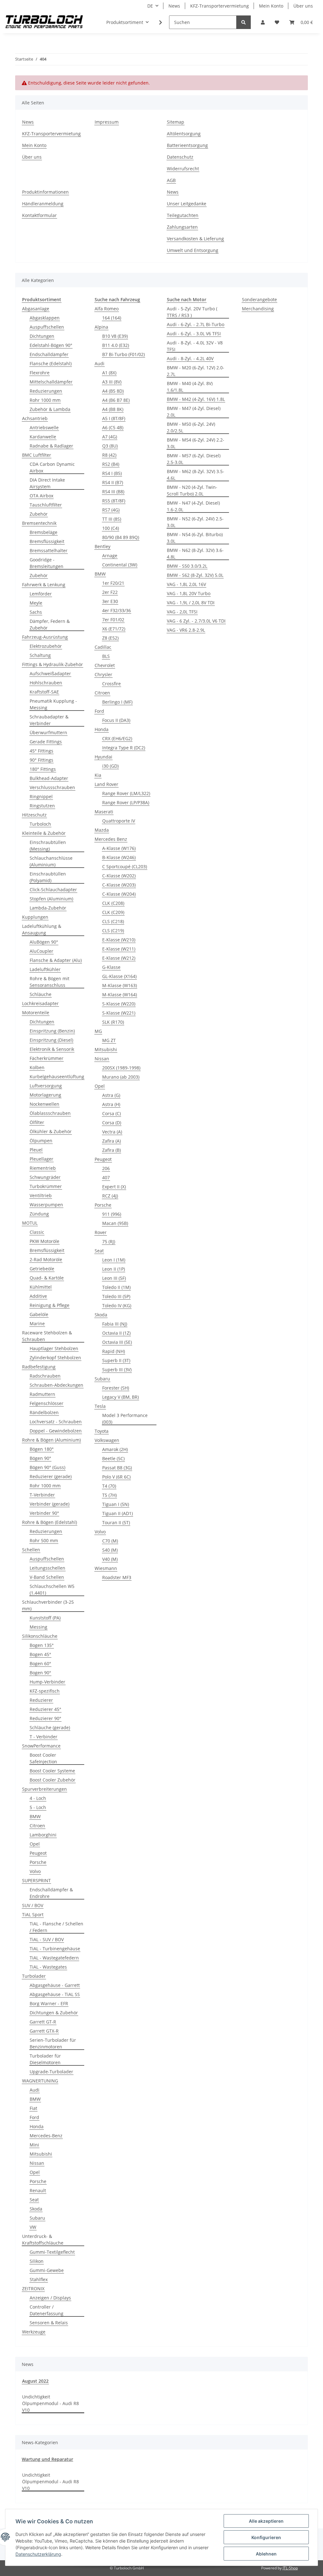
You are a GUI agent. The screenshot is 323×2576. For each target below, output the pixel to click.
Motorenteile (36, 1013)
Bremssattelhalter (49, 550)
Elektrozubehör (46, 646)
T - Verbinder (44, 1737)
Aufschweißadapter (50, 673)
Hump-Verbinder (47, 1682)
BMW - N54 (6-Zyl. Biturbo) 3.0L (195, 538)
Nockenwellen (44, 1104)
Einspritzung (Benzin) (52, 1031)
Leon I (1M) (114, 1260)
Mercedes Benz (111, 839)
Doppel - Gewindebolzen (56, 1431)
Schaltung (40, 655)
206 (106, 1168)
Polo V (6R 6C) (116, 1477)
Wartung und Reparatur (47, 2459)
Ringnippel (41, 796)
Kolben (37, 1067)
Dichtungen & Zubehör (54, 2013)
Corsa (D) (112, 1123)
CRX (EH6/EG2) (117, 738)
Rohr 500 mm (44, 1540)
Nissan (37, 2163)
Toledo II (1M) (116, 1287)
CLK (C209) (113, 912)
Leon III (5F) (114, 1278)
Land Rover (106, 784)
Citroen (37, 1826)
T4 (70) (109, 1486)
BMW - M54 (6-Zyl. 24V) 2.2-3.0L (196, 443)
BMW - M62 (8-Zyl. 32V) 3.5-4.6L (196, 475)
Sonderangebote (259, 299)
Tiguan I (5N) (116, 1504)
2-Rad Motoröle (46, 1259)
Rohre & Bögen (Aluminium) (51, 1440)
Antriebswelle (44, 427)
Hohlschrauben (46, 683)
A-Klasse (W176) (119, 848)
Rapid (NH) (114, 1351)
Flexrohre (40, 373)
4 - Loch (38, 1798)
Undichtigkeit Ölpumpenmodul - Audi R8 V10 (50, 2403)
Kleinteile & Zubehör (44, 833)
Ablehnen (266, 2554)
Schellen (31, 1550)
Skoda (36, 2209)
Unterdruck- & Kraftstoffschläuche (43, 2239)
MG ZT (109, 1040)
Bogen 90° (40, 1673)
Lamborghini (43, 1835)
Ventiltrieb (41, 1195)
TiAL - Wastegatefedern (54, 1958)
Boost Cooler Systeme (52, 1771)
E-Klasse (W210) (119, 940)
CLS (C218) (113, 921)
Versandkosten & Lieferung (195, 239)
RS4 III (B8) (113, 492)
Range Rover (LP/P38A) (126, 802)
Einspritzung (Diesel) (51, 1040)
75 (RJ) (109, 1241)
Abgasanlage (36, 309)
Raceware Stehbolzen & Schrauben (47, 1336)
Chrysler (103, 674)
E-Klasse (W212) (119, 958)
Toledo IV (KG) (117, 1306)
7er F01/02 (113, 620)
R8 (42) (109, 455)
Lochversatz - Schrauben (56, 1422)
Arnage (110, 556)
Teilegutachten (183, 215)
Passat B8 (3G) (117, 1468)
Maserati (104, 812)
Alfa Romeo (107, 309)
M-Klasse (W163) (120, 985)
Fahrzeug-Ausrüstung (45, 637)
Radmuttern (42, 1394)
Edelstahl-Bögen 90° (51, 345)
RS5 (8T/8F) (114, 501)
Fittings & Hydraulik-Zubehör (53, 664)
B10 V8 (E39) (115, 336)
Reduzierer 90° (45, 1718)
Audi (35, 2090)
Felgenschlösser (47, 1403)
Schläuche (41, 994)
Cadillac (103, 647)
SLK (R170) (113, 1022)
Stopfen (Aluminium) (51, 899)
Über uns (303, 6)
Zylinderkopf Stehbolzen (55, 1358)
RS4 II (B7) (113, 482)
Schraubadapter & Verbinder (49, 720)
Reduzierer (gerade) (51, 1476)
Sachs (36, 612)
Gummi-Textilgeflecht (52, 2252)
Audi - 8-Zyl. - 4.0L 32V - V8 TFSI (195, 346)
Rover (101, 1232)
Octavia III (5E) (117, 1342)
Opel (35, 1844)
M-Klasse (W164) (120, 995)
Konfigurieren (266, 2537)
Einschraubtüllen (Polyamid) (48, 877)
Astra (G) (111, 1095)
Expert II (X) (114, 1187)
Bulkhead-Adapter (49, 778)
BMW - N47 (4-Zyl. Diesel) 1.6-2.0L (193, 506)
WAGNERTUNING (40, 2081)
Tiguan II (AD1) (117, 1513)
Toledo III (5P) (116, 1296)
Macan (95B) (115, 1223)
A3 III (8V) (112, 382)
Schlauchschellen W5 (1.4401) (52, 1590)
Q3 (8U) (110, 446)
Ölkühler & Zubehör (51, 1131)
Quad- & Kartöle (47, 1278)
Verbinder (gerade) (50, 1504)
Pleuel (36, 1150)
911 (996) (112, 1214)
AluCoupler (41, 951)
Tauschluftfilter (46, 505)
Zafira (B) (112, 1150)
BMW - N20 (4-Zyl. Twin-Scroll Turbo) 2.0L (192, 490)
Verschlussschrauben (52, 787)
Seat (34, 2200)
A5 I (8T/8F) (114, 418)
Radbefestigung (39, 1367)
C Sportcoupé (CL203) (125, 866)
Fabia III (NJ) (115, 1324)
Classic (37, 1232)
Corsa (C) (112, 1113)
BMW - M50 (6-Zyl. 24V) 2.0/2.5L (191, 427)
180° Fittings (43, 769)
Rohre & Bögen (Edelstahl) (50, 1522)
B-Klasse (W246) (119, 857)
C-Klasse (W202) (119, 876)
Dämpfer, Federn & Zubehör (50, 624)
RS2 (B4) (111, 464)
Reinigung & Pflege (50, 1305)
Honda (37, 2126)
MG (98, 1031)
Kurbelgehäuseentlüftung (57, 1077)
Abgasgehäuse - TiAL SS (55, 1994)
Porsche (38, 1862)
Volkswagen (107, 1440)
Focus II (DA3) (116, 720)
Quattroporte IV (119, 821)
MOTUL (30, 1223)
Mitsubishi (41, 2154)
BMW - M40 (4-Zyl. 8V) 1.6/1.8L (190, 387)
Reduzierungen (46, 391)
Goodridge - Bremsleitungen (47, 563)
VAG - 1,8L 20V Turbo (189, 593)
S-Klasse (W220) (119, 1004)
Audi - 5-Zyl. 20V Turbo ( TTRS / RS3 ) (192, 312)
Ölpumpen (41, 1141)
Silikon (37, 2261)
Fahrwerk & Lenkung (44, 585)
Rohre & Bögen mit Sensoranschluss (50, 982)
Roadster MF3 (117, 1577)
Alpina (101, 327)
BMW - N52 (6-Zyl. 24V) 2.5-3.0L (195, 522)
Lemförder (41, 594)
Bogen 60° (40, 1663)
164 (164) (112, 318)
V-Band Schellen (47, 1577)
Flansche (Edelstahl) (51, 363)
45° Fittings (41, 751)
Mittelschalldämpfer (51, 382)
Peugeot (38, 1853)
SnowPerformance (41, 1746)
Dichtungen (42, 336)
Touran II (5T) (116, 1522)
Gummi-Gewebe (47, 2270)
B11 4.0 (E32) (116, 345)
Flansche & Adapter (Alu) (56, 960)
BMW (35, 1816)
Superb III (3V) (117, 1370)
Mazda (102, 830)
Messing (38, 1627)
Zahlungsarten (182, 227)
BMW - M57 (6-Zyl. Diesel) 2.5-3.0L (194, 459)
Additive (38, 1296)
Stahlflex (39, 2279)
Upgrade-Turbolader (51, 2072)
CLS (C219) (113, 931)
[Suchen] (244, 22)
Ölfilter (37, 1122)
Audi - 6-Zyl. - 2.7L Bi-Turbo (196, 324)
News (174, 6)
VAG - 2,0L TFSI (182, 612)
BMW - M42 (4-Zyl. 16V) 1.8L (196, 399)
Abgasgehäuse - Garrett (55, 1985)
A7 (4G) (110, 437)
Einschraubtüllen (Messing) (48, 846)
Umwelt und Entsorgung (193, 250)
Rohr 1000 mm (45, 400)
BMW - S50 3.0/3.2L (187, 566)
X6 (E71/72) (114, 629)
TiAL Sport (33, 1914)
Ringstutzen (42, 806)
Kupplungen (35, 917)
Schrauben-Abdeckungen (56, 1385)
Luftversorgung (46, 1086)
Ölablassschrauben (50, 1113)
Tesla (100, 1406)
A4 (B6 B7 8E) (116, 400)
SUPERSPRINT (36, 1880)
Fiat (33, 2108)
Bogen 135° (42, 1645)
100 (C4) (111, 528)
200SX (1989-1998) (121, 1068)
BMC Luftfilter (37, 455)
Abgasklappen (45, 318)
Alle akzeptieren (266, 2521)
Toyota (102, 1431)
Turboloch (40, 824)
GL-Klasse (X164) (119, 976)
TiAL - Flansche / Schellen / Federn (56, 1927)
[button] (263, 22)
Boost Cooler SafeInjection (43, 1758)
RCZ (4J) (110, 1196)
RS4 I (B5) (112, 473)
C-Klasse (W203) (119, 885)
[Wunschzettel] (277, 22)
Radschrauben (45, 1376)
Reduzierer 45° (45, 1709)
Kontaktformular (39, 215)
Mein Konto (271, 6)
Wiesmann (106, 1568)
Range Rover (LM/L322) (126, 793)
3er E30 (110, 601)
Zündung (39, 1214)
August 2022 (35, 2381)
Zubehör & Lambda (50, 409)
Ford (34, 2117)
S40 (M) (110, 1550)
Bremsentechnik (39, 523)
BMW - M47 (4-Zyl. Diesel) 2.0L (194, 412)
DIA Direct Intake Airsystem (47, 483)
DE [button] (150, 6)
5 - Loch (38, 1807)
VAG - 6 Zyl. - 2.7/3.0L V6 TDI (196, 621)
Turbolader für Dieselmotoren (45, 2059)
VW (33, 2227)
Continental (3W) (120, 565)
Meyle (36, 603)
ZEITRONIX (33, 2289)
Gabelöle (39, 1314)
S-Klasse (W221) (119, 1013)
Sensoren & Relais (49, 2323)
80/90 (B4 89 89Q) (121, 537)
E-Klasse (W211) (119, 949)
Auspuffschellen (47, 327)
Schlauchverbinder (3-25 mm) (48, 1605)
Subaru (37, 2218)
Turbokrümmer (46, 1186)
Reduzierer (41, 1700)
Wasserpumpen (46, 1205)
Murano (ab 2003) (121, 1077)
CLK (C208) (113, 903)
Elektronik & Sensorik (52, 1049)
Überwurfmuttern (48, 732)
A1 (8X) (109, 373)
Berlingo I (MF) (117, 702)
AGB (171, 180)
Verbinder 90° (44, 1513)
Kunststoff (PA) (45, 1618)
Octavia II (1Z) (116, 1333)
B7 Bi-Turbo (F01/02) (123, 354)
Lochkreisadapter (40, 1003)
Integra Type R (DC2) (124, 748)
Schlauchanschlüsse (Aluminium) (51, 861)
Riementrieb (43, 1168)
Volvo (35, 1871)
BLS (106, 656)
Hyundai (103, 757)
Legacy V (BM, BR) (120, 1397)
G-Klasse (111, 967)
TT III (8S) (112, 519)
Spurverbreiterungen (44, 1789)
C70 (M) (110, 1541)
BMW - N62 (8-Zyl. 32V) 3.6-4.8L (195, 553)
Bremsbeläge (44, 532)
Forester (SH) (116, 1388)
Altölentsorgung (184, 134)
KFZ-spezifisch (45, 1691)
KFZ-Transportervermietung (220, 6)
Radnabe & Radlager (51, 446)
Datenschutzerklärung (38, 2554)
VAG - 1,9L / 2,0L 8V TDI (191, 603)
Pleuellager (41, 1159)
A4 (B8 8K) (113, 409)
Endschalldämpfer (49, 354)
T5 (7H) (109, 1495)
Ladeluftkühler (45, 969)
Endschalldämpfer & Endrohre (51, 1893)
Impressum (107, 122)
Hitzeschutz (34, 815)
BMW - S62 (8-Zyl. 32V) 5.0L (195, 575)
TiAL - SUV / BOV (47, 1939)
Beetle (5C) (113, 1458)
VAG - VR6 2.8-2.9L (186, 630)
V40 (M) (110, 1559)
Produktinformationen (45, 192)
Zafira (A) (112, 1141)
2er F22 (110, 592)
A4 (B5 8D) (113, 391)
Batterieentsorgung (187, 145)
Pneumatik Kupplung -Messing (53, 704)
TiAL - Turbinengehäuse (55, 1949)
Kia (98, 775)
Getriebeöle (42, 1269)
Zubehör (39, 514)
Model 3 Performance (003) (125, 1419)
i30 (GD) (110, 766)
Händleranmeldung (43, 204)
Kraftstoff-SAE (44, 692)
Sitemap (176, 122)
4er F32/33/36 (117, 610)
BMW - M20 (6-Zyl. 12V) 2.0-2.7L (196, 371)
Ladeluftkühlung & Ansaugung (42, 929)
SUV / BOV (33, 1905)
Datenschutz (180, 157)
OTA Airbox (41, 496)
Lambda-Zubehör (48, 908)
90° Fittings (41, 760)
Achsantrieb (35, 418)
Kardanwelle (43, 437)
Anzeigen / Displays (50, 2298)
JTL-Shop (290, 2568)
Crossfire (112, 684)
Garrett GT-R (43, 2022)
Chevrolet (105, 665)
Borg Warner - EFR (49, 2003)
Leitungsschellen (47, 1568)
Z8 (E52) (110, 638)
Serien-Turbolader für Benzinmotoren (53, 2043)
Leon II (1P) (114, 1269)
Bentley (103, 546)
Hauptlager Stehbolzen (54, 1348)
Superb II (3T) (116, 1360)
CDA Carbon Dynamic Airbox (52, 467)
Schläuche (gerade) (50, 1727)
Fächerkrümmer (47, 1058)
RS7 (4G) (111, 510)
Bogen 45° (40, 1654)
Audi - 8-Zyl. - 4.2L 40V (190, 358)
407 (106, 1177)
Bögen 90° (40, 1458)
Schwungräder (45, 1177)
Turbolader (34, 1976)
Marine (37, 1323)
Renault (38, 2190)
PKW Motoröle (44, 1241)
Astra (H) (111, 1104)
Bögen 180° (42, 1449)
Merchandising (258, 309)
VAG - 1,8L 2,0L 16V (186, 584)
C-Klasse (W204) (119, 894)
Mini (34, 2145)
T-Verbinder (42, 1495)
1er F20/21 (113, 583)
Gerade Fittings (46, 742)
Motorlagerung (45, 1095)
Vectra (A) (112, 1132)
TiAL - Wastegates (48, 1967)
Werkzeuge (34, 2332)
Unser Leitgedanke (187, 204)
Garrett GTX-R (44, 2031)
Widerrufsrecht (183, 169)
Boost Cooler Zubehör (53, 1780)
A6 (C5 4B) (113, 427)
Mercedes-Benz (46, 2136)
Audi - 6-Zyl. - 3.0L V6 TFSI (194, 334)
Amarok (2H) (115, 1449)
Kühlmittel (41, 1287)
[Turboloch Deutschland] (44, 22)
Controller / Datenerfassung (47, 2310)
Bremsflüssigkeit (47, 541)
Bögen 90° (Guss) (47, 1467)
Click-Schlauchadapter (53, 890)
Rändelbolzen (44, 1412)
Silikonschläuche (40, 1636)
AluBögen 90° (44, 942)
